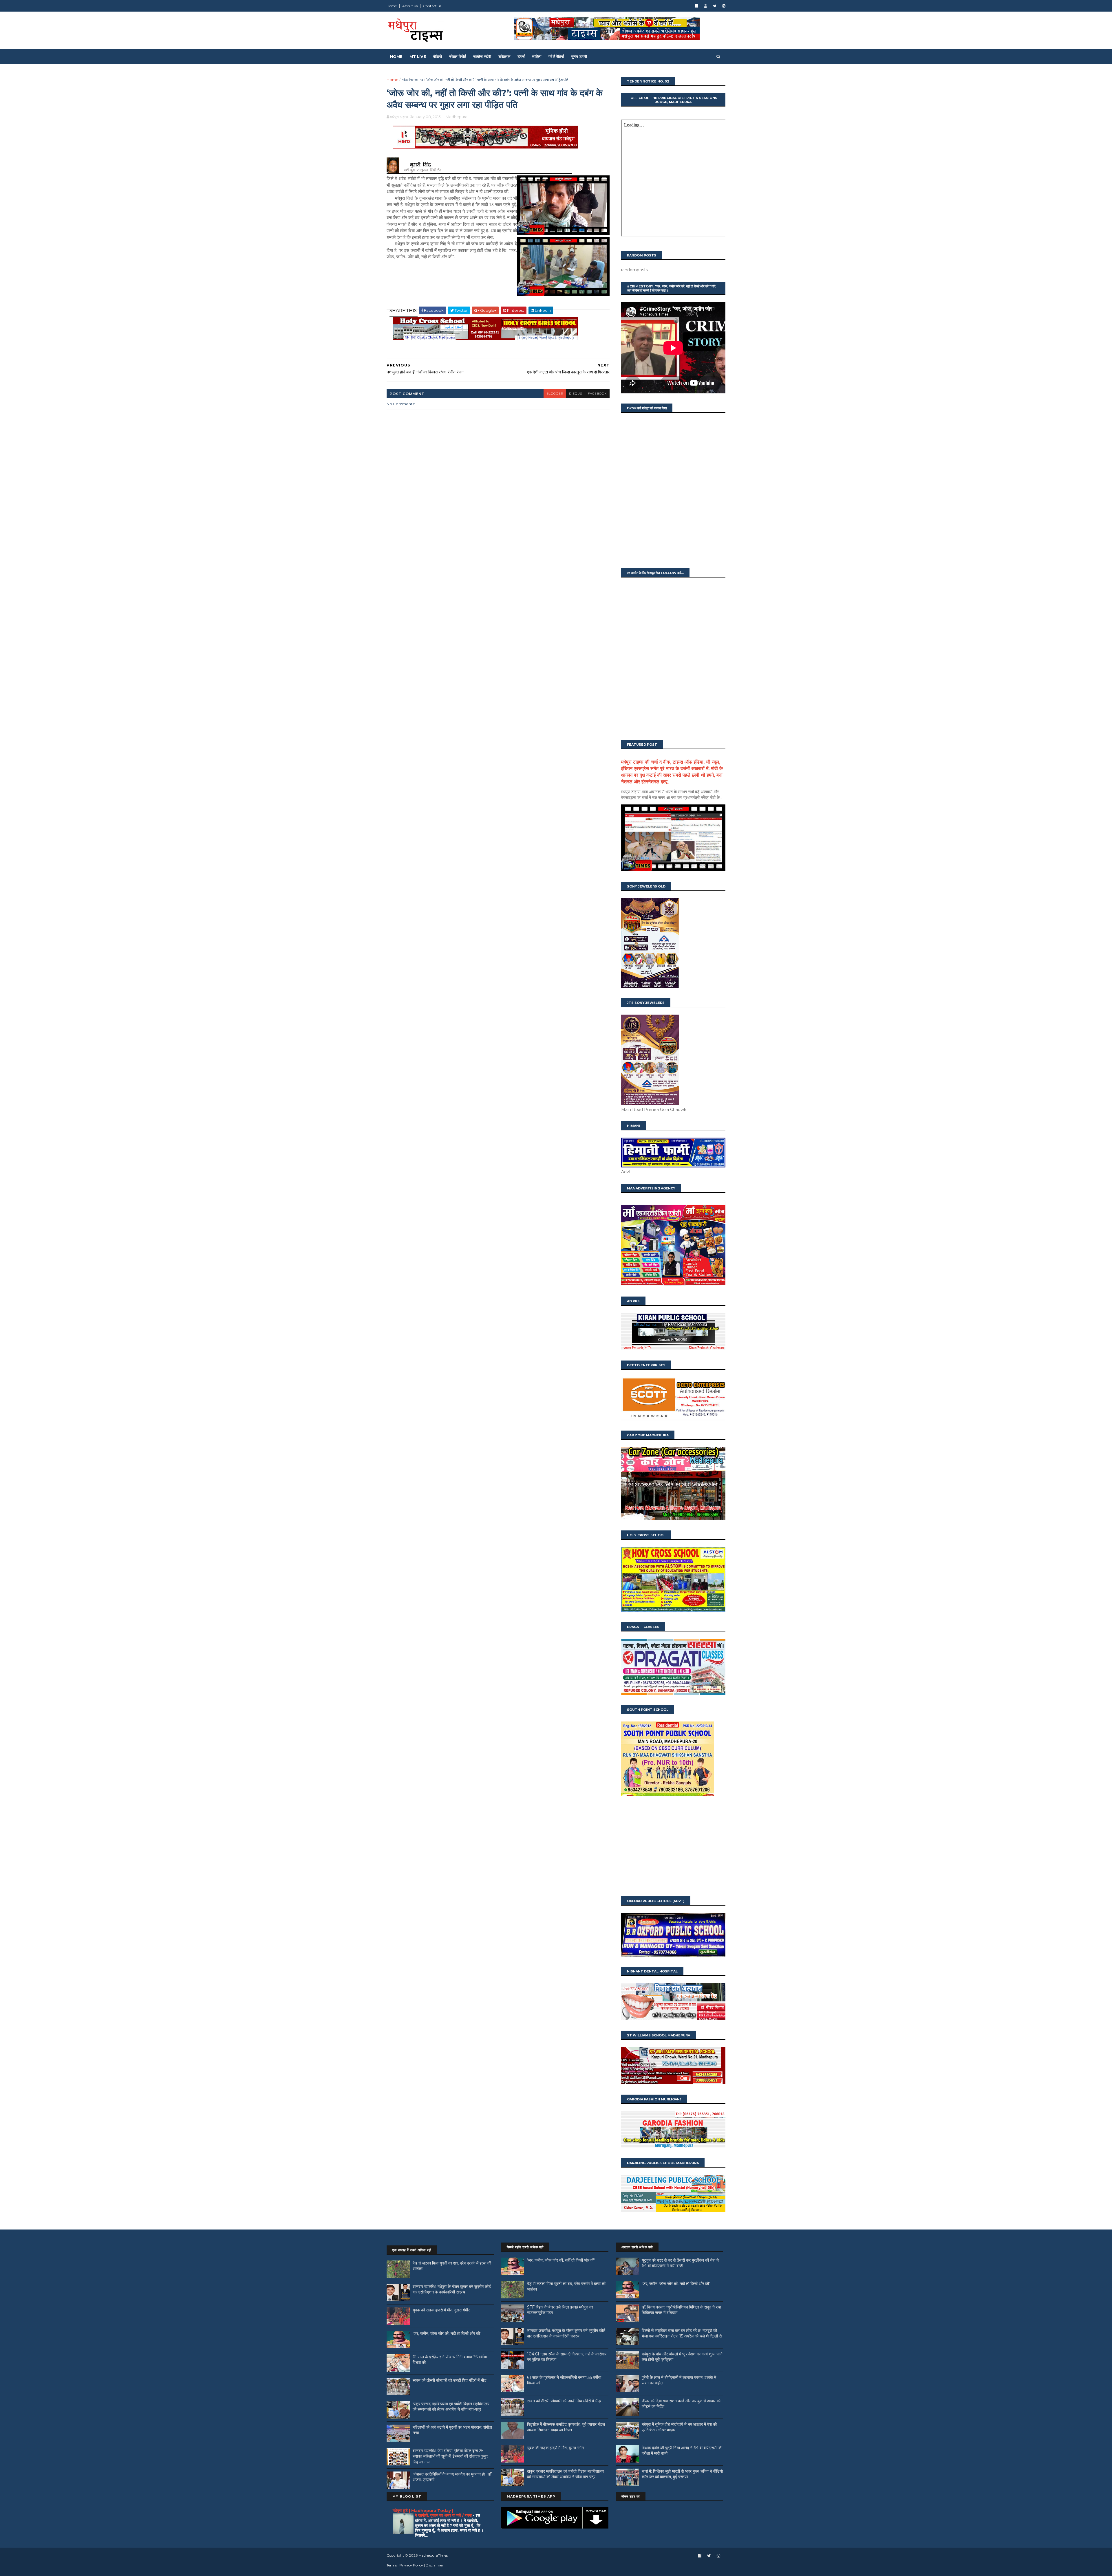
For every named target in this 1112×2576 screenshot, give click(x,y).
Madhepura (412, 80)
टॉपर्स (521, 56)
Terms (392, 2565)
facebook (597, 394)
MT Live (418, 56)
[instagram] (724, 6)
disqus (576, 394)
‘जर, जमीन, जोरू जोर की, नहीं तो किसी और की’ (447, 2333)
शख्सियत (504, 56)
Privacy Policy (411, 2565)
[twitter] (715, 6)
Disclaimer (435, 2565)
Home (392, 6)
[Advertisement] (673, 1847)
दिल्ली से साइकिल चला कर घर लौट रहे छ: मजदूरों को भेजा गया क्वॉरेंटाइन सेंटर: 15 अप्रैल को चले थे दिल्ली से (682, 2333)
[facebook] (697, 6)
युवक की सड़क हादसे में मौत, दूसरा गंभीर (441, 2310)
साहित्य (537, 56)
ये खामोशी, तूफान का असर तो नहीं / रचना (444, 2515)
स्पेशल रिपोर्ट (458, 56)
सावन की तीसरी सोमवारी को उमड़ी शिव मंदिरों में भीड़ (450, 2380)
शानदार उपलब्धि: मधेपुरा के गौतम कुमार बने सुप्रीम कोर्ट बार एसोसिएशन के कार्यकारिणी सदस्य (452, 2289)
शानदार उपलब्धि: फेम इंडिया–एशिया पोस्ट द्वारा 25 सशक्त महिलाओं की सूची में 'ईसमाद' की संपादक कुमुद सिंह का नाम (450, 2456)
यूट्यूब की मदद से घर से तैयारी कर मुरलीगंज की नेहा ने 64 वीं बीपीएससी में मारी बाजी (680, 2263)
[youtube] (706, 6)
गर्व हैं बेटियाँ (556, 56)
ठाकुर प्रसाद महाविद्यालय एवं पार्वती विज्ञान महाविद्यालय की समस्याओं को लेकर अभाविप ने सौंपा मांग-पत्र (451, 2407)
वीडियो (438, 56)
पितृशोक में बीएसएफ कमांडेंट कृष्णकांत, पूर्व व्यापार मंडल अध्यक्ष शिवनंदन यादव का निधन (566, 2427)
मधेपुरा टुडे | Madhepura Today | (423, 2511)
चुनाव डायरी (579, 56)
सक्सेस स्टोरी (482, 56)
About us (410, 6)
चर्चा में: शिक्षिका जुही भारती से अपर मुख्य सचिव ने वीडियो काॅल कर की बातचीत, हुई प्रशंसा (682, 2474)
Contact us (432, 6)
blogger (555, 394)
